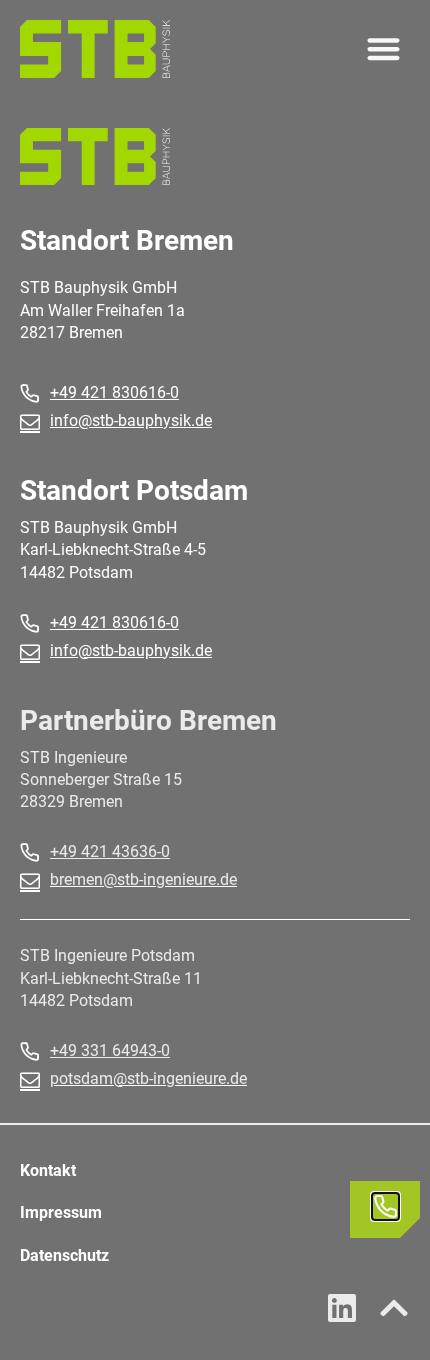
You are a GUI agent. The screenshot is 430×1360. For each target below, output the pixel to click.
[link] (95, 49)
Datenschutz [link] (64, 1255)
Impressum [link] (61, 1212)
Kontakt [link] (48, 1170)
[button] (384, 49)
